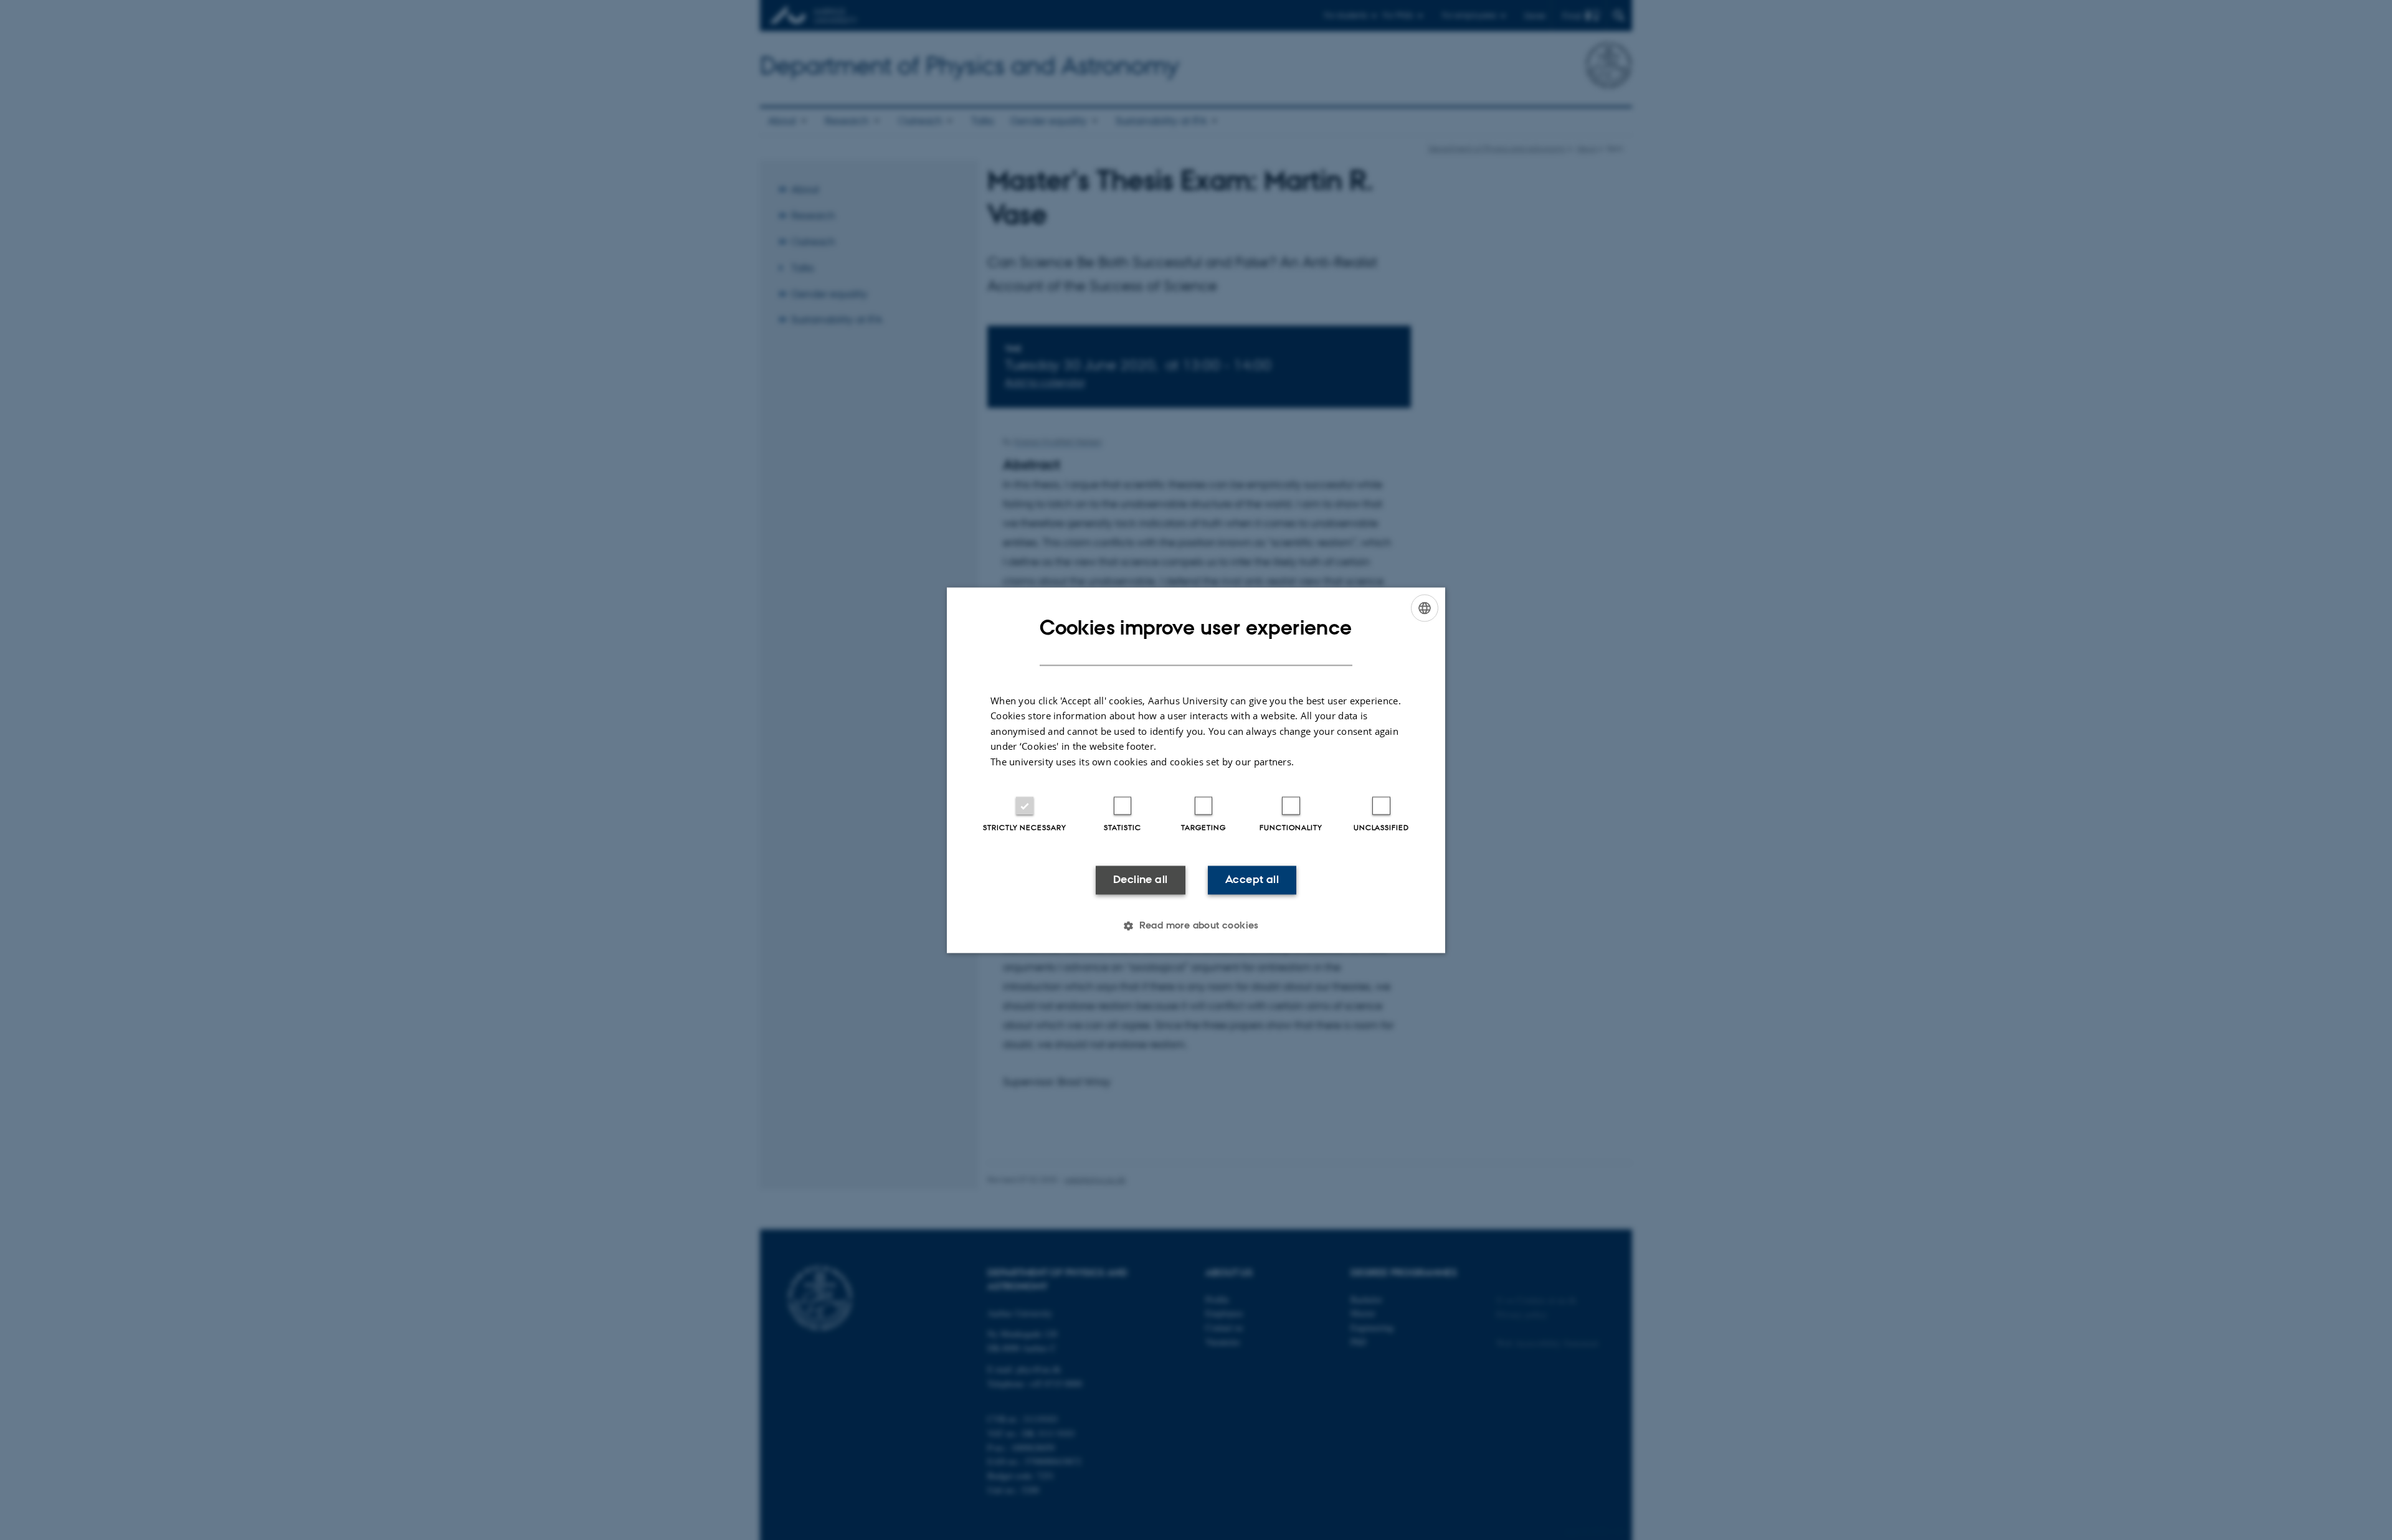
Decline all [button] (1140, 880)
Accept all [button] (1252, 880)
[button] (1196, 925)
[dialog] (1196, 770)
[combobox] (1425, 608)
